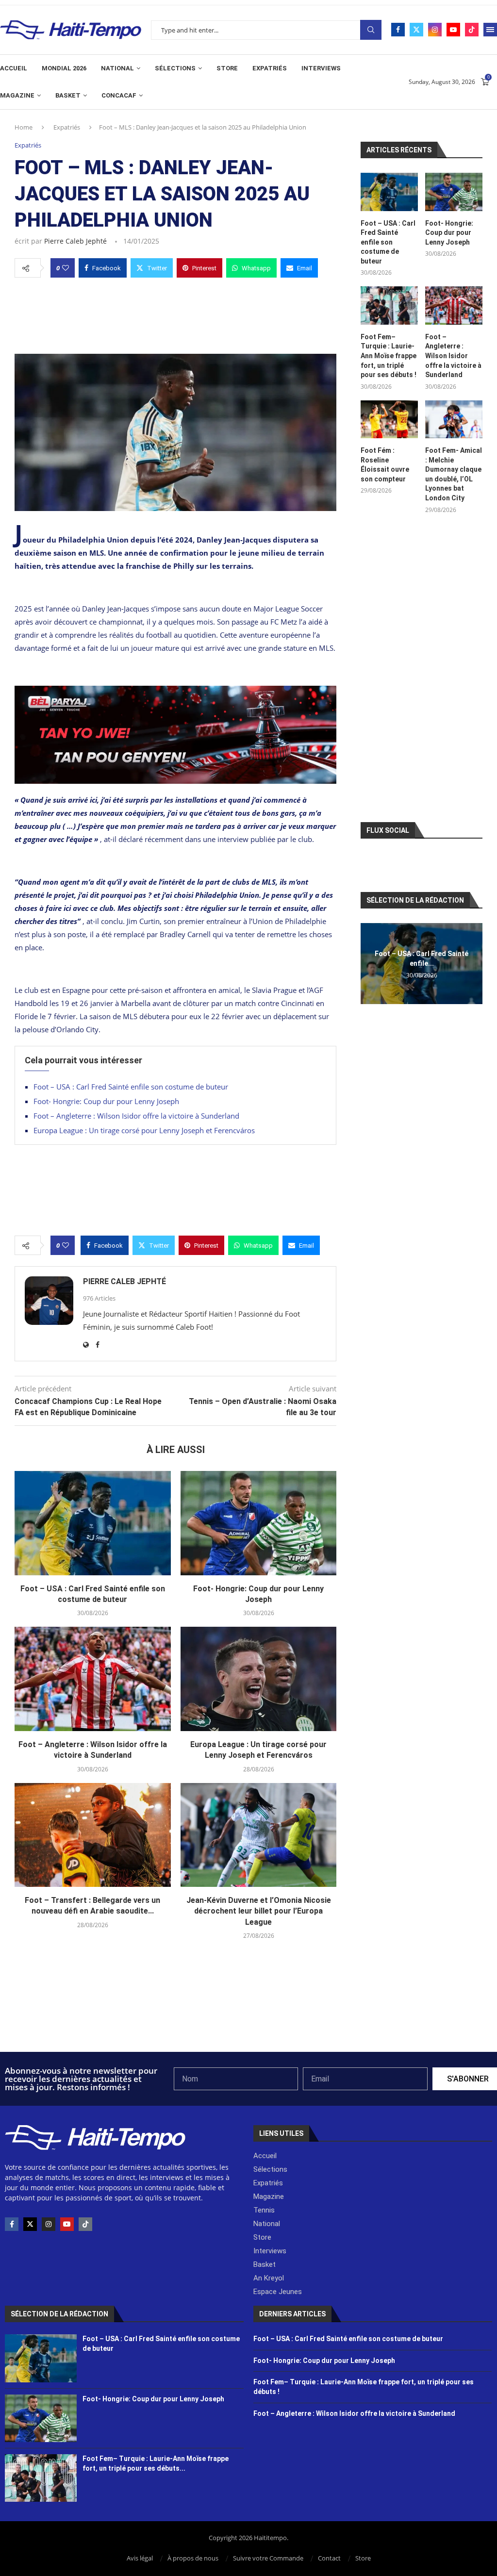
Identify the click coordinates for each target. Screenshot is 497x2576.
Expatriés (270, 68)
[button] (369, 963)
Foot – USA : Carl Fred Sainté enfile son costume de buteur (131, 1087)
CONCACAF (119, 95)
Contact (329, 2558)
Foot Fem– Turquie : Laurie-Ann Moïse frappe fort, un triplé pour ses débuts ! (389, 356)
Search (371, 30)
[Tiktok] (472, 30)
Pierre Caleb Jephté (75, 241)
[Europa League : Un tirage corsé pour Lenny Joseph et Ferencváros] (259, 1679)
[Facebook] (398, 30)
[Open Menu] (490, 30)
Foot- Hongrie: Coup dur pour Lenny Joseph (106, 1101)
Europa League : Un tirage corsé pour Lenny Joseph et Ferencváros (144, 1130)
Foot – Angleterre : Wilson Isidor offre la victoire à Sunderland (136, 1116)
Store (227, 68)
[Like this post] (66, 268)
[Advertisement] (175, 313)
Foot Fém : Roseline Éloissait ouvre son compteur (385, 465)
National (117, 68)
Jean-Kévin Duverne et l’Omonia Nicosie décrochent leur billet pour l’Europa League (259, 1911)
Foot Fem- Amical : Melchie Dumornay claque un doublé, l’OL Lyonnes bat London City (454, 474)
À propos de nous (193, 2558)
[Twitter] (416, 30)
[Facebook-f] (12, 2224)
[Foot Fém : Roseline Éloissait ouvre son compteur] (389, 420)
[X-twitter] (30, 2224)
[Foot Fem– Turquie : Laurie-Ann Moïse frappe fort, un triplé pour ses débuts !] (389, 305)
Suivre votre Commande (268, 2558)
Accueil (14, 68)
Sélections (175, 68)
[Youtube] (453, 30)
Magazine (17, 95)
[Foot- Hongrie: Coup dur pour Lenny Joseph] (259, 1523)
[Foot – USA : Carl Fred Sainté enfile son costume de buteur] (93, 1523)
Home (24, 127)
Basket (68, 95)
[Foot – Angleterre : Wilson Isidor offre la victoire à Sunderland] (93, 1679)
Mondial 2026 (64, 68)
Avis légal (140, 2558)
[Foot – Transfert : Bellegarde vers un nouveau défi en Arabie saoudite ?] (93, 1835)
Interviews (321, 68)
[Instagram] (435, 30)
